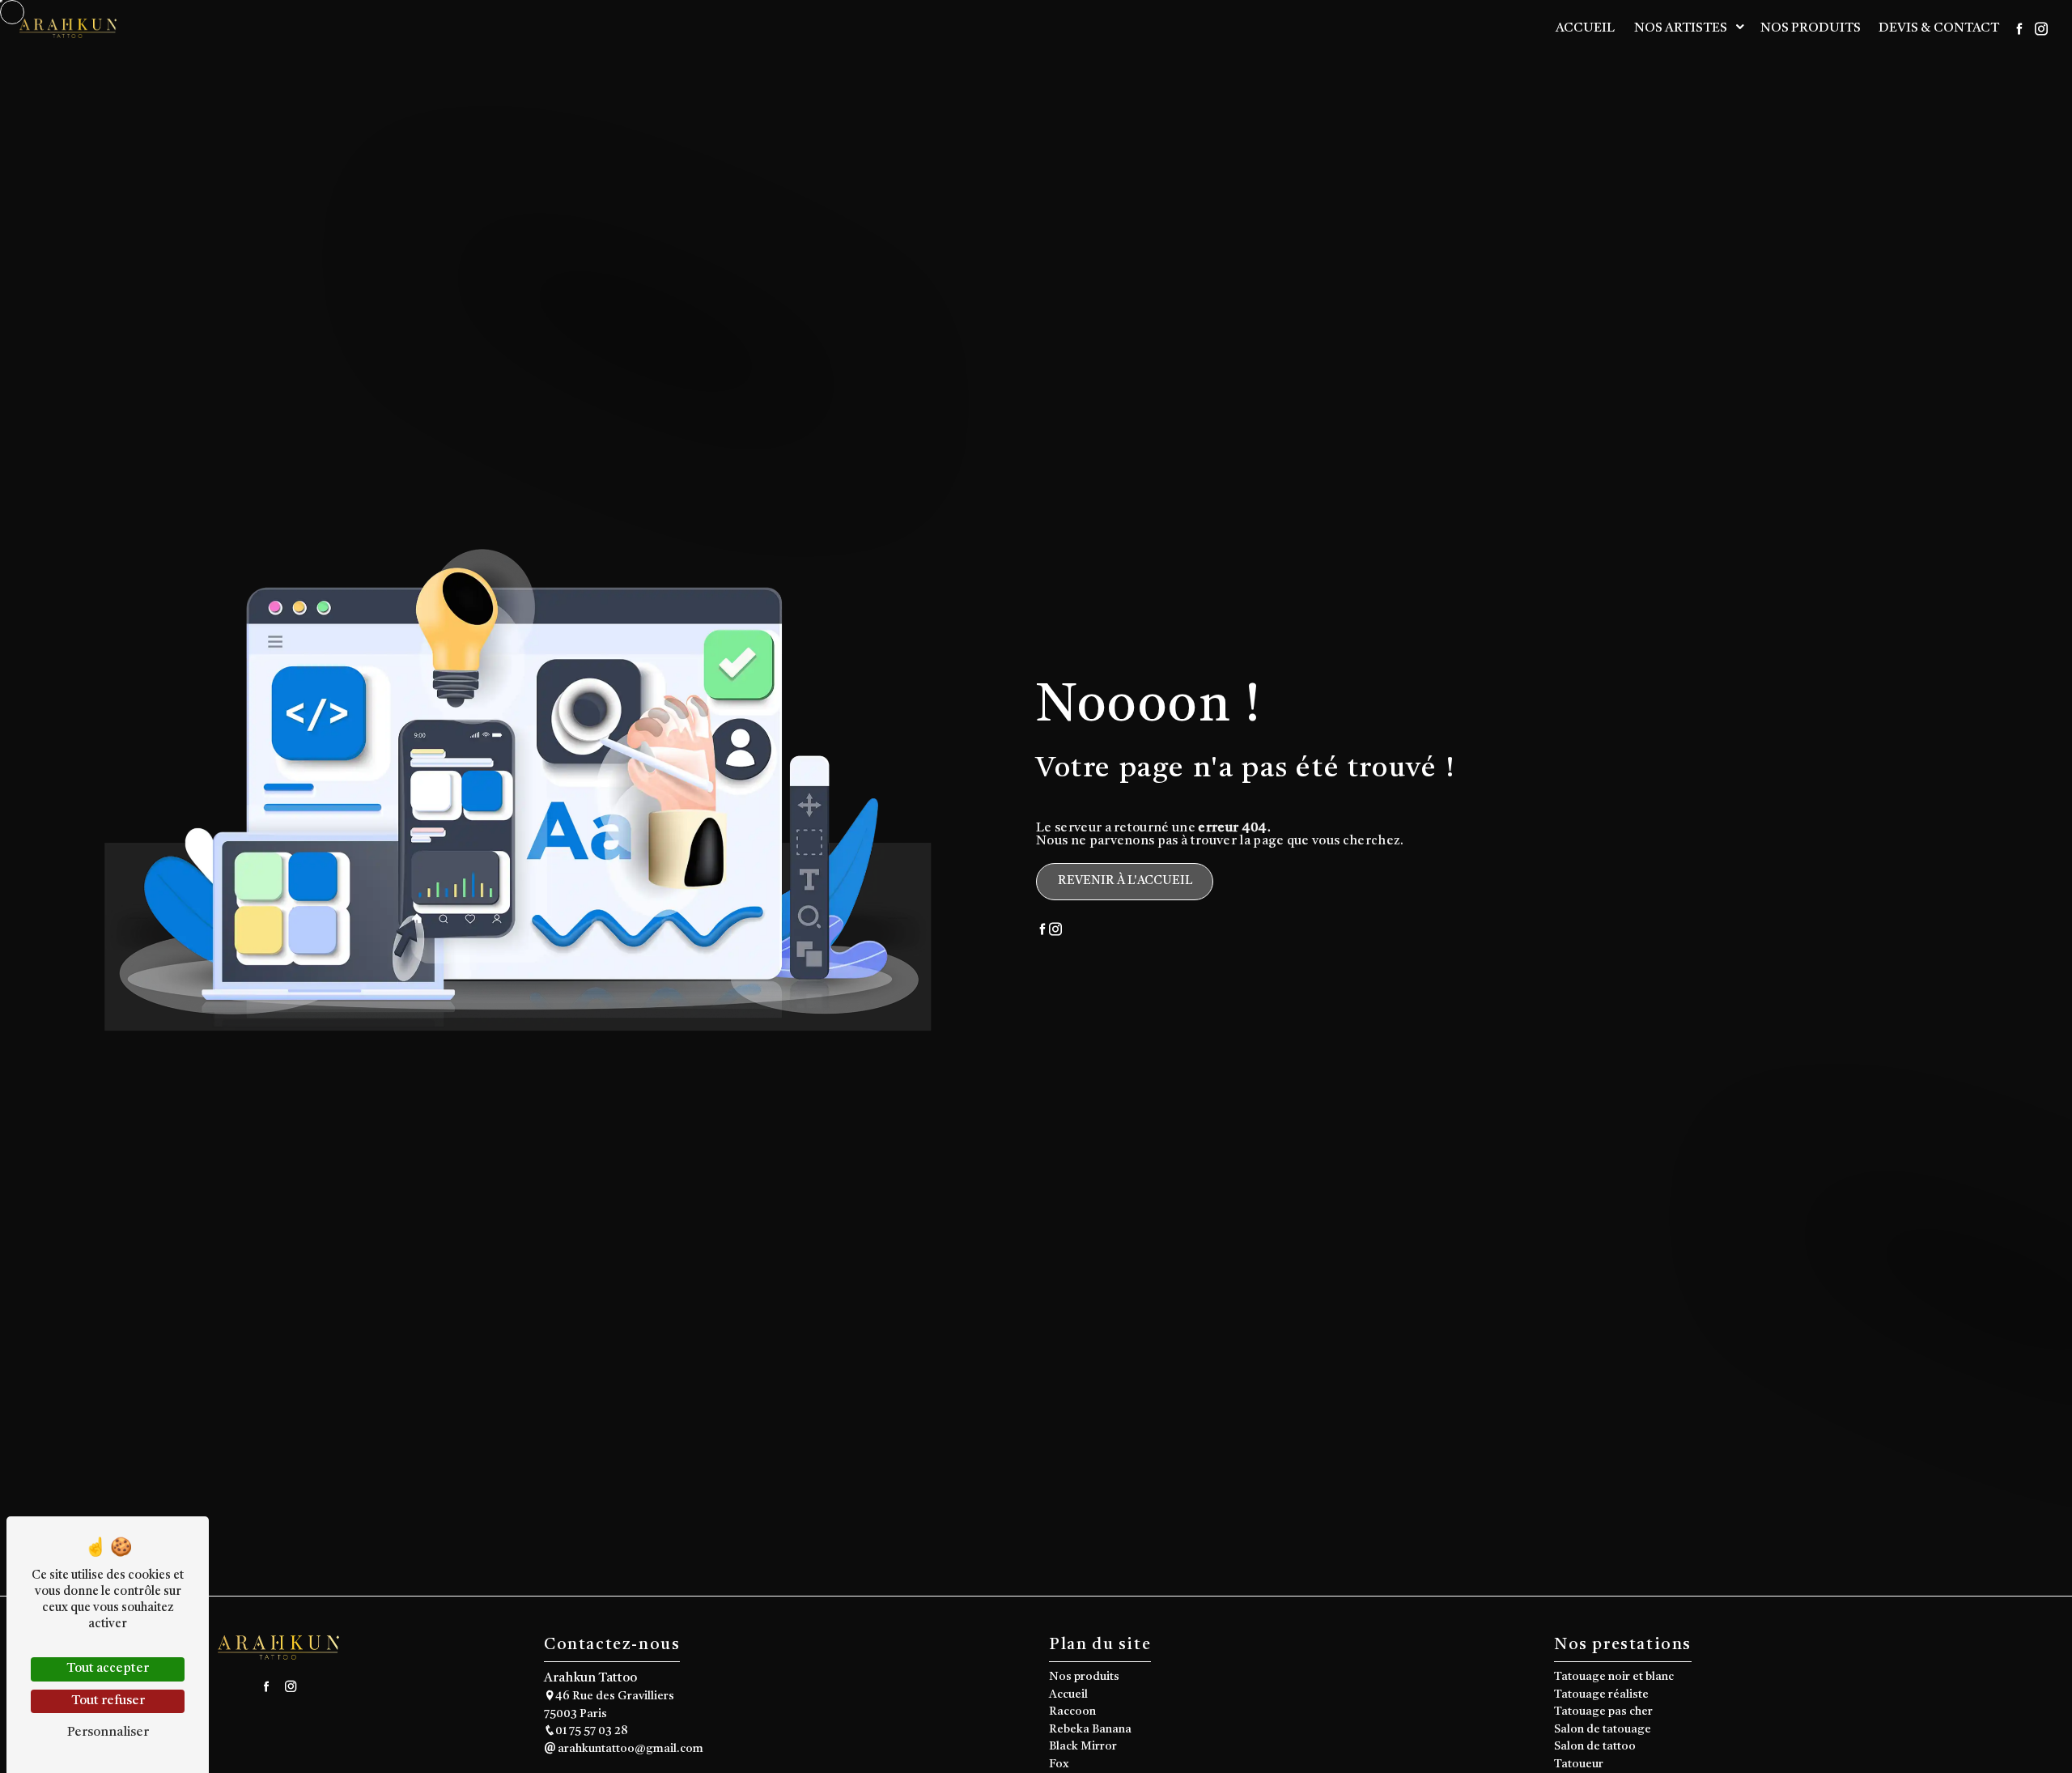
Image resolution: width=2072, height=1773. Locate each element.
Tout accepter (108, 1669)
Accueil (1585, 28)
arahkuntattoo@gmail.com (629, 1749)
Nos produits (1811, 28)
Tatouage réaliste (1601, 1695)
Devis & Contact (1939, 28)
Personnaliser (108, 1733)
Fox (1059, 1764)
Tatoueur (1579, 1764)
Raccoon (1072, 1712)
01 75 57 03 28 (592, 1731)
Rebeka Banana (1090, 1730)
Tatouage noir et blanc (1614, 1677)
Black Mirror (1083, 1747)
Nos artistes (1681, 28)
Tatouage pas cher (1603, 1712)
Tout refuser (108, 1701)
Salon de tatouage (1603, 1730)
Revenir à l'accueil (1125, 880)
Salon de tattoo (1595, 1747)
